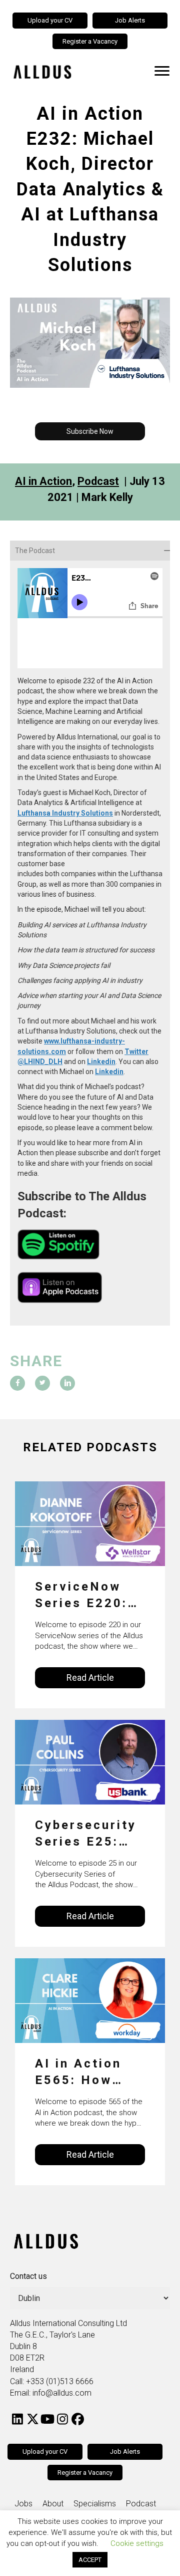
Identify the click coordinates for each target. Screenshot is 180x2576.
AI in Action (43, 481)
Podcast (98, 481)
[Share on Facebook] (17, 1383)
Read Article (90, 1678)
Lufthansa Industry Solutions (65, 813)
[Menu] (162, 71)
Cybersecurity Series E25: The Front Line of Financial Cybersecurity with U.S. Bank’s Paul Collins (89, 1834)
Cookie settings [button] (137, 2543)
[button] (90, 431)
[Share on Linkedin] (67, 1383)
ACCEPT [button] (90, 2560)
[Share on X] (42, 1383)
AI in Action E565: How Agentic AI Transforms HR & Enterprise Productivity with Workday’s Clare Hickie (80, 2073)
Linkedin (101, 1062)
